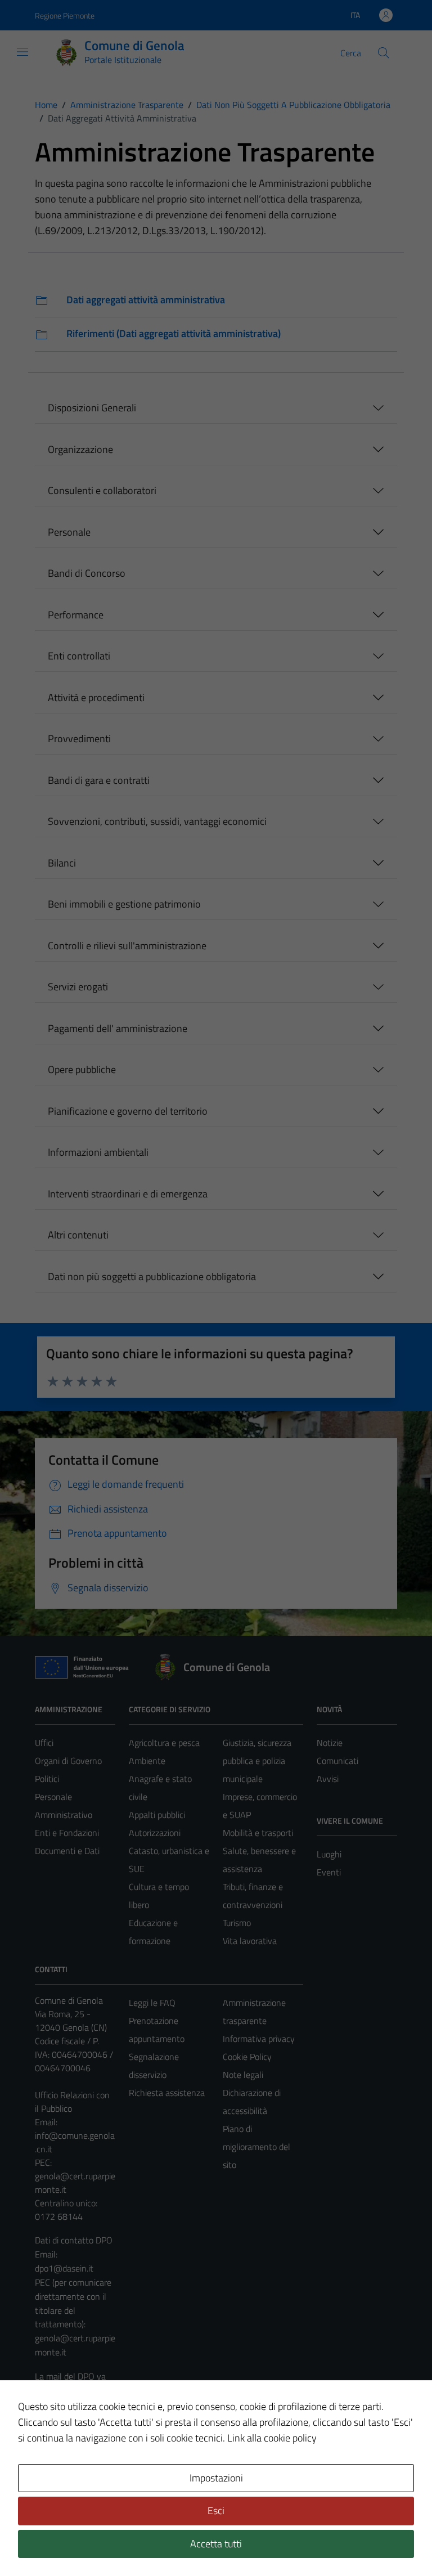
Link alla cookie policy (272, 2438)
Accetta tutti (216, 2544)
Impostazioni (216, 2478)
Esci (216, 2510)
